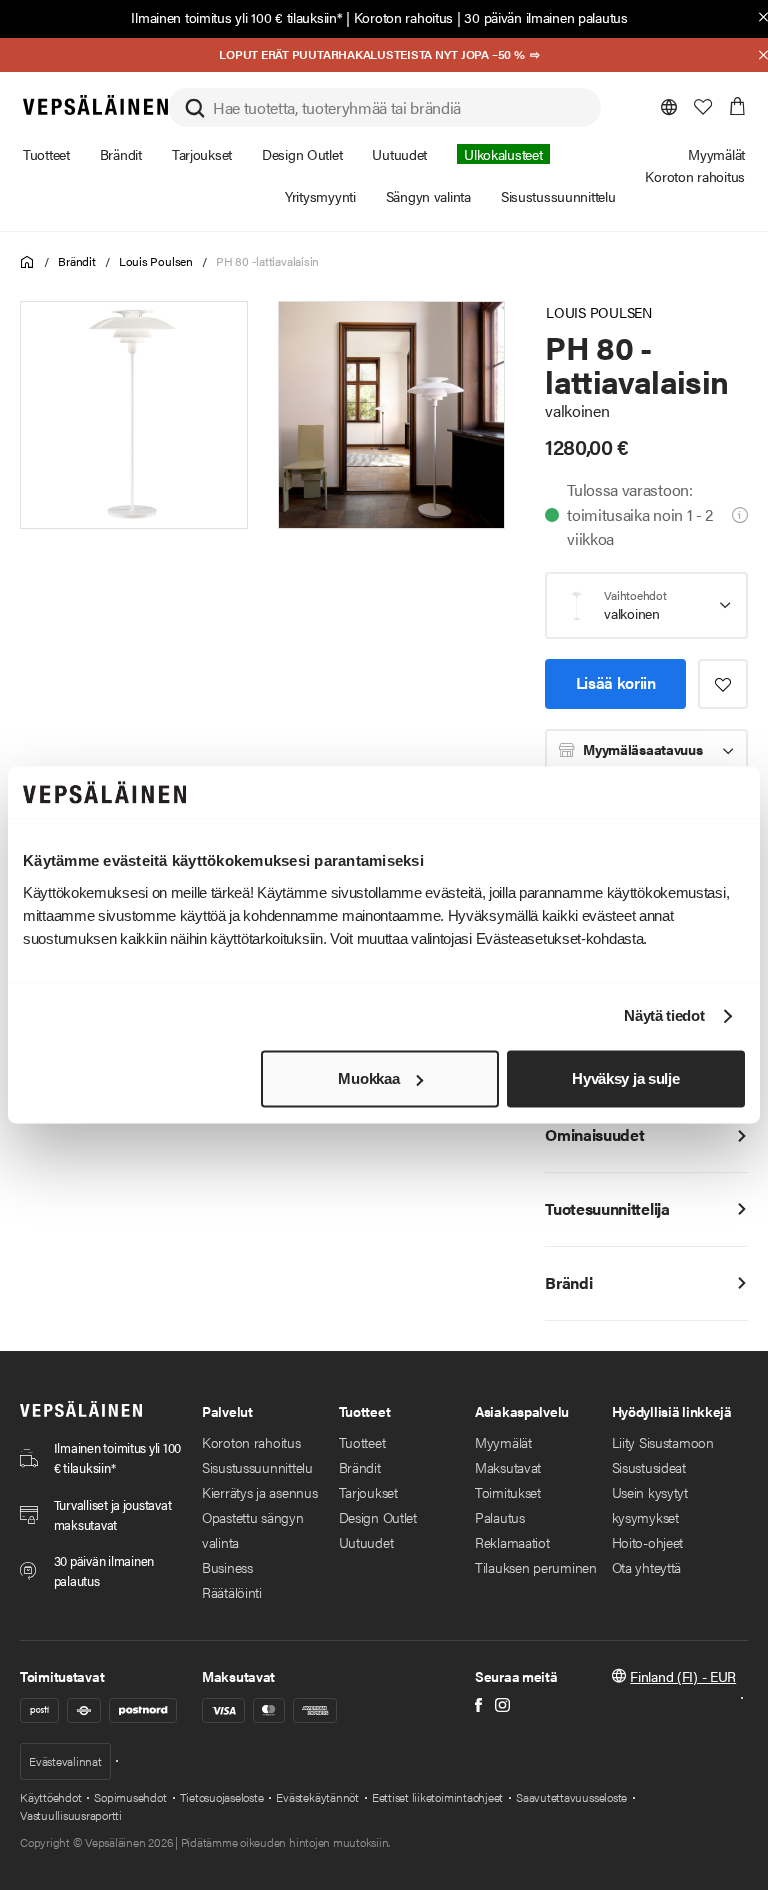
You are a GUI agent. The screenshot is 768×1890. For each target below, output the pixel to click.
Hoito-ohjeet (648, 1542)
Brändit (76, 261)
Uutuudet (366, 1542)
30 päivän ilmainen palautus (545, 17)
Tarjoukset (368, 1492)
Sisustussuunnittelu (257, 1467)
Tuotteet (362, 1442)
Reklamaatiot (512, 1542)
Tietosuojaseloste (222, 1797)
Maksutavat (508, 1467)
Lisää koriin (616, 682)
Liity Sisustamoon (663, 1442)
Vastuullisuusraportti (71, 1815)
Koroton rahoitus (404, 17)
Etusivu (27, 262)
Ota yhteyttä (647, 1567)
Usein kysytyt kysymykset (650, 1504)
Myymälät (503, 1442)
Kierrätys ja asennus (259, 1492)
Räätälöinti (232, 1592)
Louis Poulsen (156, 261)
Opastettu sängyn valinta (253, 1529)
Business (227, 1567)
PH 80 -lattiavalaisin (267, 261)
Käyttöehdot (50, 1797)
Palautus (500, 1517)
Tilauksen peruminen (536, 1567)
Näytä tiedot (664, 1016)
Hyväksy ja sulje (625, 1078)
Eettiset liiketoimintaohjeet (437, 1797)
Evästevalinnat (65, 1761)
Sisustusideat (649, 1467)
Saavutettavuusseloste (571, 1797)
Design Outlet (378, 1517)
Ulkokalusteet (503, 154)
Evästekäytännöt (317, 1797)
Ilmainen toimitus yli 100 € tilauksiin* (236, 17)
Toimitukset (508, 1492)
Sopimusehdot (130, 1797)
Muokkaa (368, 1078)
